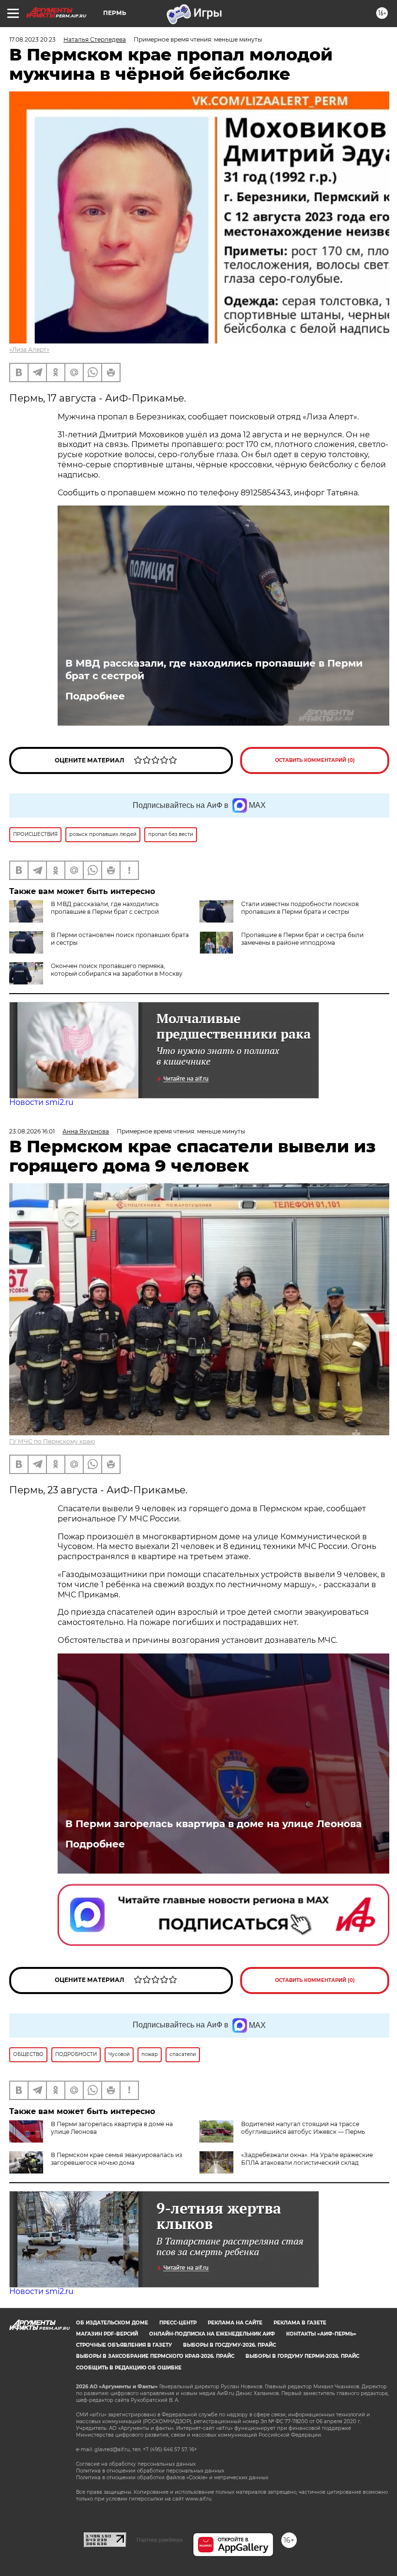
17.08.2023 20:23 (32, 39)
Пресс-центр (178, 2323)
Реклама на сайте (235, 2323)
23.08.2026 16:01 (32, 1131)
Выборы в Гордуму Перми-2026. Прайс (302, 2356)
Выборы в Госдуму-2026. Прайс (229, 2345)
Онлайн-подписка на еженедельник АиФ (212, 2334)
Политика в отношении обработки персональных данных (150, 2471)
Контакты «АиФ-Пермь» (321, 2334)
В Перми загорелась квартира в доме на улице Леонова (214, 1824)
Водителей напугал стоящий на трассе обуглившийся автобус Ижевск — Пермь (303, 2128)
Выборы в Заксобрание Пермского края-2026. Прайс (155, 2356)
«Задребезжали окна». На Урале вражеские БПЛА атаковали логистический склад (307, 2159)
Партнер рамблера (160, 2540)
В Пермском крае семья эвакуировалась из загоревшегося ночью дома (116, 2159)
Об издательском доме (112, 2323)
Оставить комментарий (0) (315, 760)
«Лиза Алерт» (29, 350)
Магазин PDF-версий (107, 2334)
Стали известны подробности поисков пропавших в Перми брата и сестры (300, 908)
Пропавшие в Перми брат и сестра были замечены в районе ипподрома (302, 939)
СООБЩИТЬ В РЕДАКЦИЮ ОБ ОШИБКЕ (129, 2368)
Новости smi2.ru (41, 1102)
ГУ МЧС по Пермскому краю (52, 1441)
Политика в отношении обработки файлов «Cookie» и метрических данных (172, 2478)
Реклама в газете (300, 2323)
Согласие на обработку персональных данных (136, 2464)
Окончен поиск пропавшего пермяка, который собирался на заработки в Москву (117, 970)
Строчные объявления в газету (124, 2345)
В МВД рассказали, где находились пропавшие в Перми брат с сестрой (214, 670)
